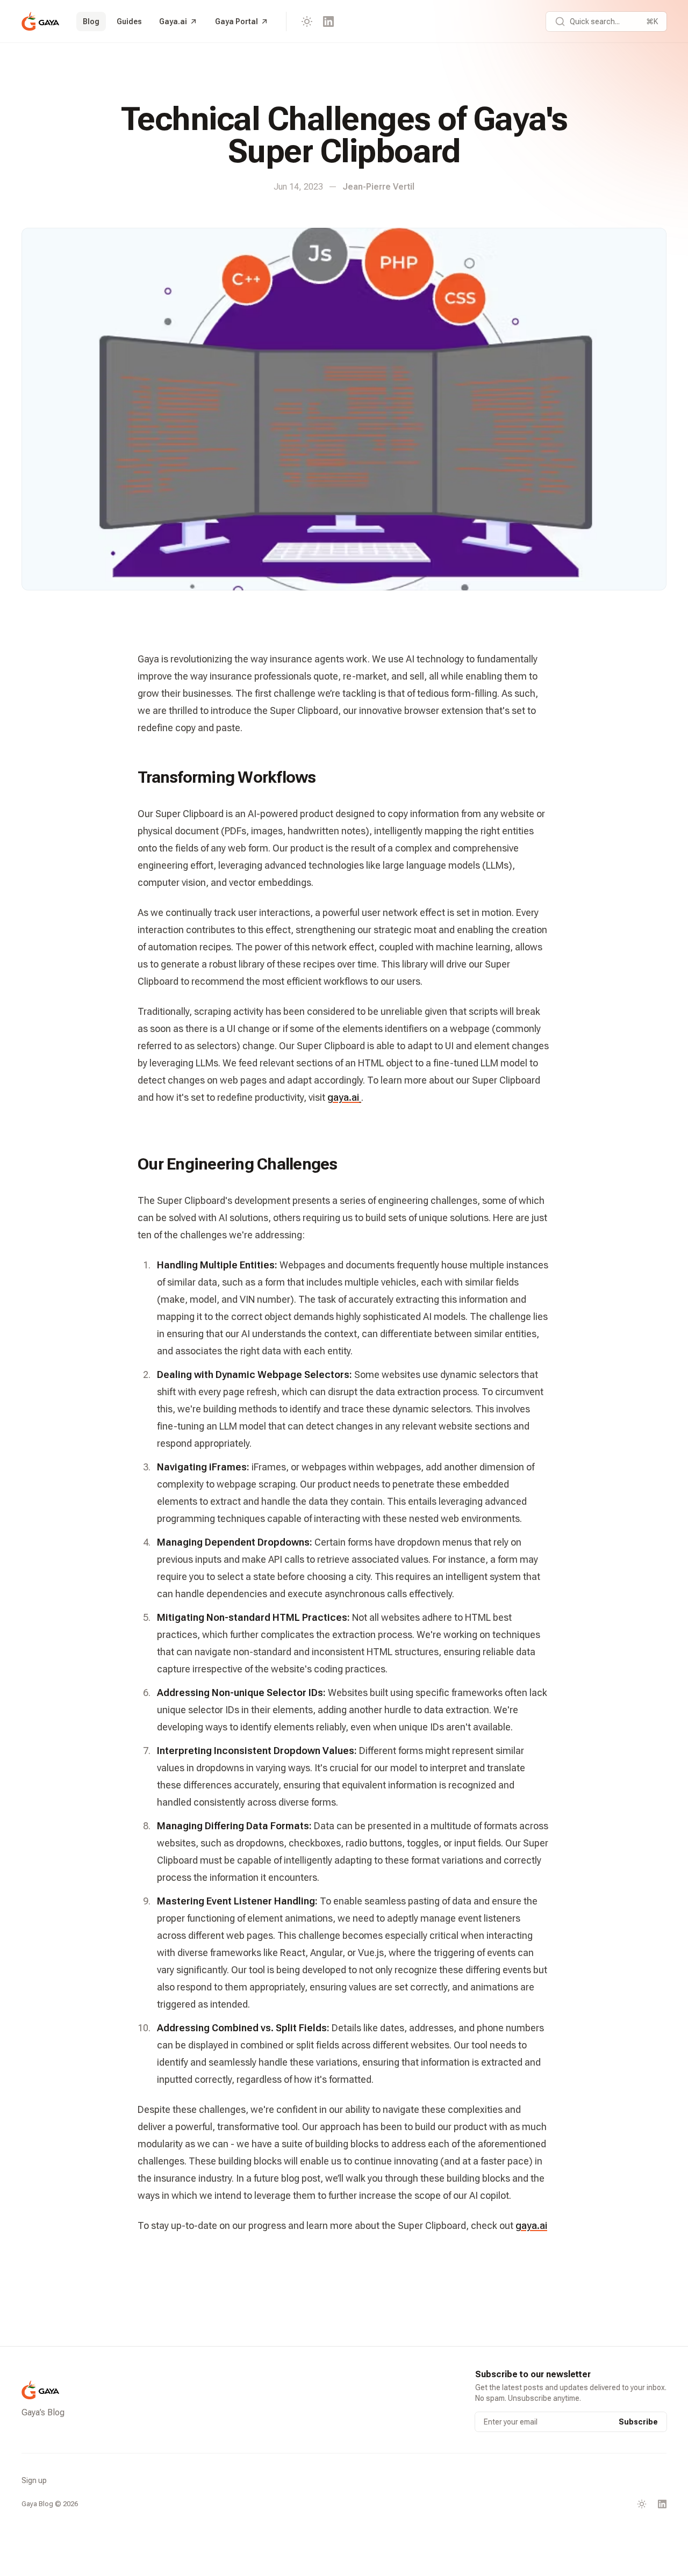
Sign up (34, 2480)
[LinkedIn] (328, 21)
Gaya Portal (236, 21)
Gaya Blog (37, 2504)
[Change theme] (307, 21)
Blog (91, 21)
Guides (129, 21)
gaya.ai (343, 1097)
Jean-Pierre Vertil (378, 187)
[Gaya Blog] (40, 21)
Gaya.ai (173, 21)
